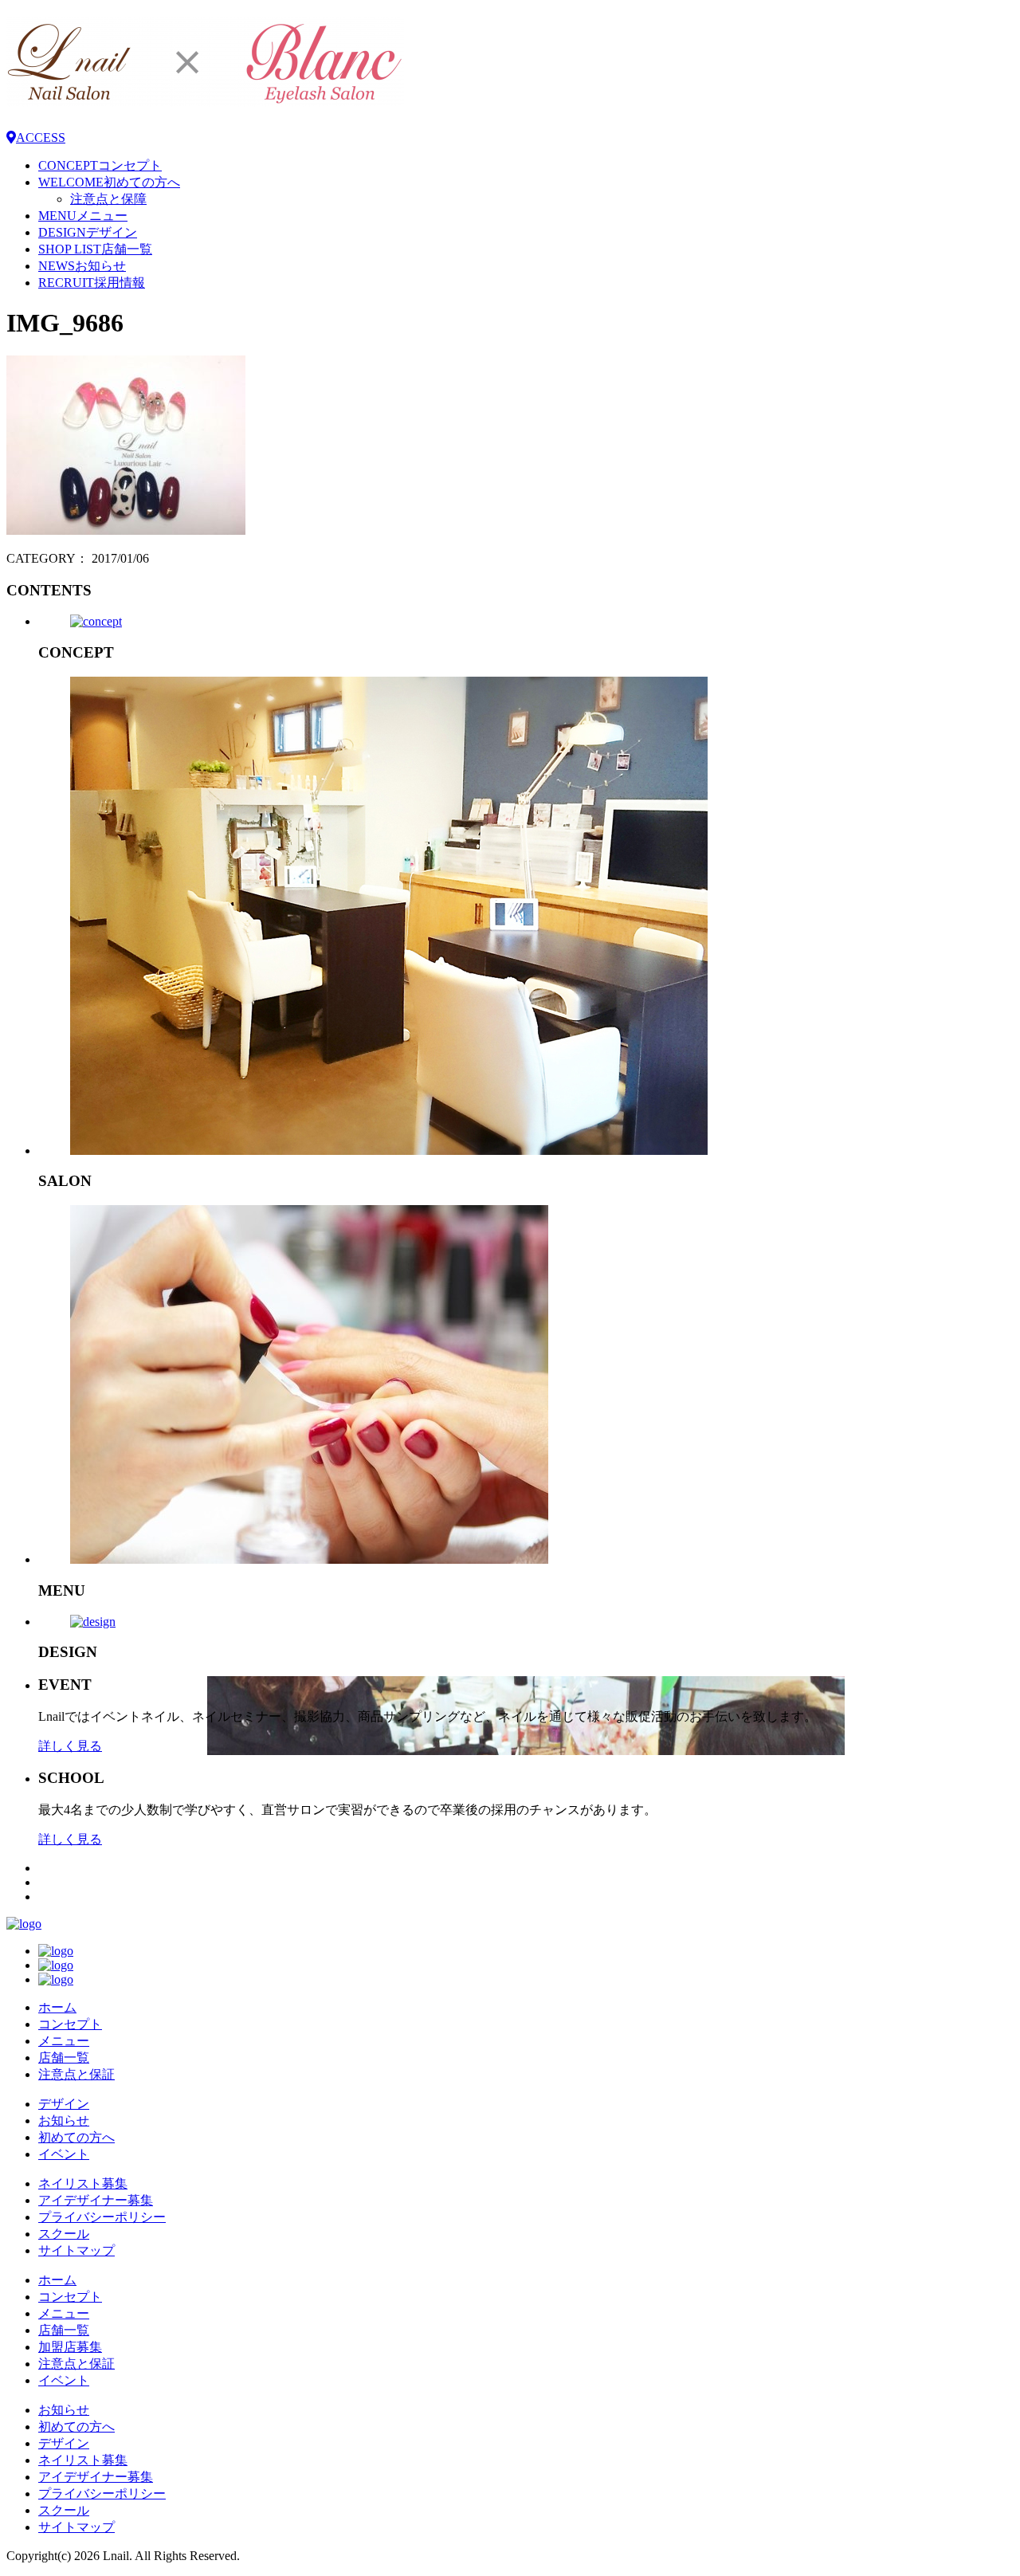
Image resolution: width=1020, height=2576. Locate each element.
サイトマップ (76, 2250)
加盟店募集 (70, 2347)
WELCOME (109, 182)
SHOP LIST (95, 249)
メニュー (64, 2041)
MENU (83, 216)
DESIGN (88, 232)
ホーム (57, 2007)
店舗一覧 (64, 2058)
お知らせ (64, 2120)
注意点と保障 (108, 199)
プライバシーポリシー (102, 2217)
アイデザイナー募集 (96, 2200)
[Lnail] (24, 1924)
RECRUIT (92, 283)
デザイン (64, 2104)
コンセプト (70, 2024)
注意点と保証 (76, 2074)
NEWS (82, 266)
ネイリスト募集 (83, 2183)
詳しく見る (70, 1746)
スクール (64, 2234)
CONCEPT (100, 165)
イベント (64, 2154)
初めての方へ (76, 2137)
